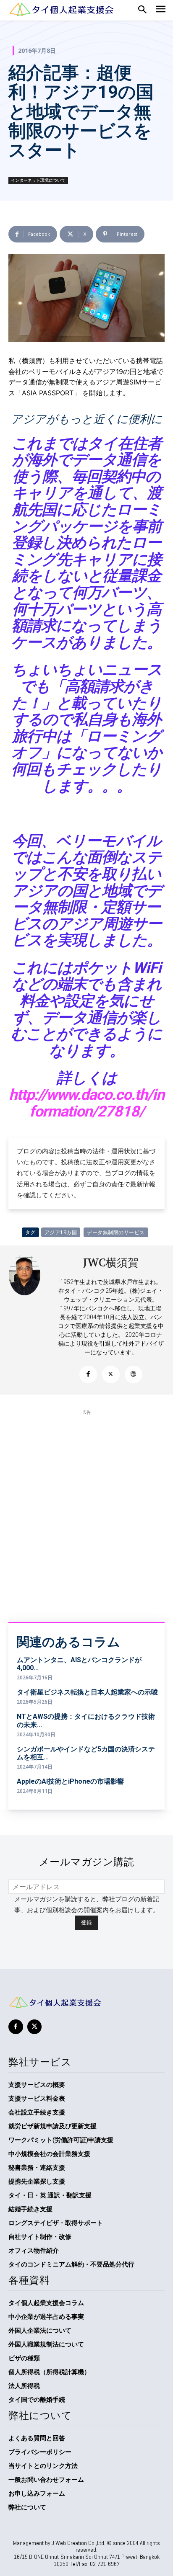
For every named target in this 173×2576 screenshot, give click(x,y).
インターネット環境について (38, 180)
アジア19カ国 (61, 1232)
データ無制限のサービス (116, 1232)
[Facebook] (88, 1374)
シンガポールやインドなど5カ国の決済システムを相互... (86, 1753)
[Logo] (61, 9)
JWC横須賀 (111, 1263)
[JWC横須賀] (30, 1320)
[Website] (134, 1374)
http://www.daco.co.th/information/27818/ (86, 1103)
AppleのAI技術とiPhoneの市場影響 (70, 1781)
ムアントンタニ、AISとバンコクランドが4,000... (79, 1664)
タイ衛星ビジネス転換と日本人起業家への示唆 (87, 1692)
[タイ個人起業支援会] (86, 2002)
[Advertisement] (86, 1507)
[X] (111, 1374)
